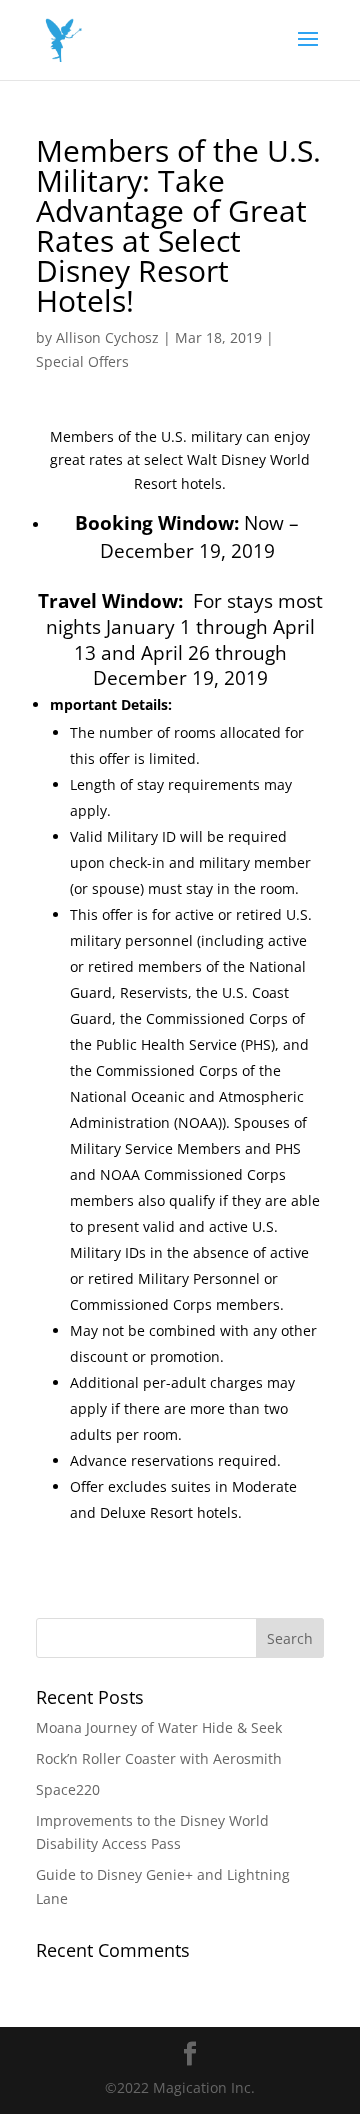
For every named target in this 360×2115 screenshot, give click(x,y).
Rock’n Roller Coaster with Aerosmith (159, 1758)
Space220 (68, 1789)
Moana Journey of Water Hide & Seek (159, 1727)
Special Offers (82, 361)
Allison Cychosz (107, 337)
